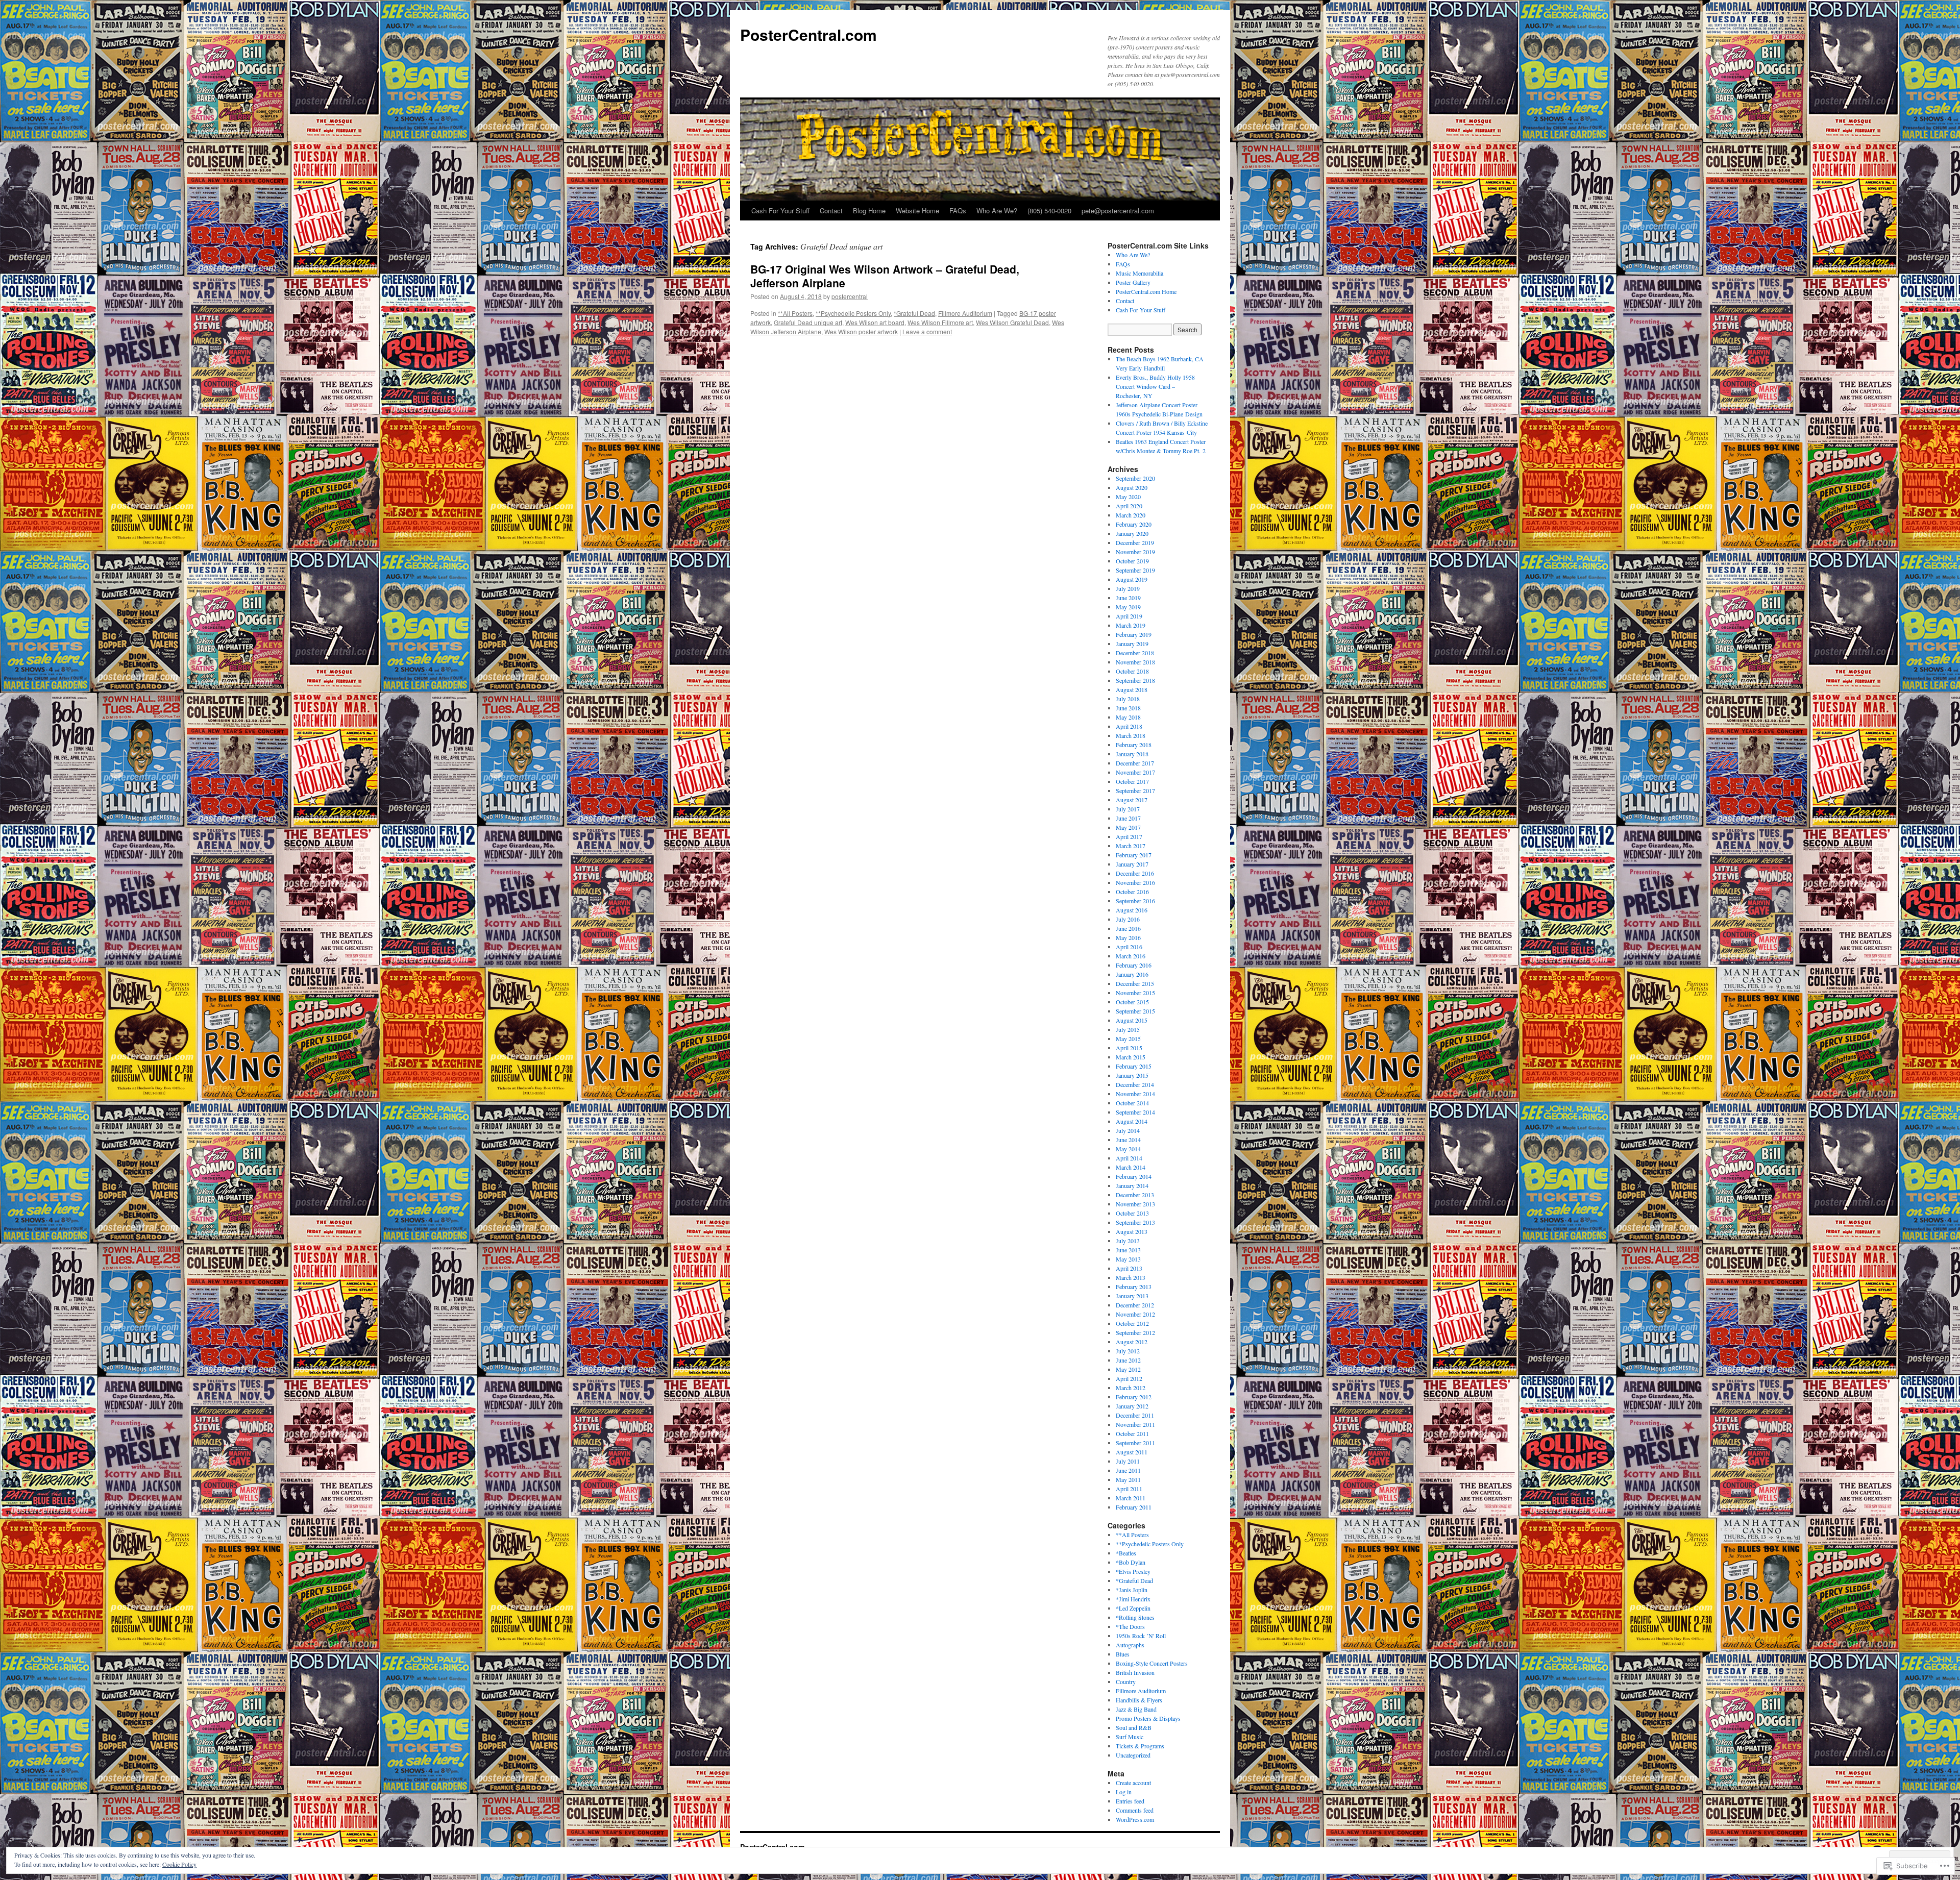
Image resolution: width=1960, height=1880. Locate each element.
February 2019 (1134, 634)
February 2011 (1134, 1507)
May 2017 (1128, 827)
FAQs (958, 211)
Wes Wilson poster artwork (861, 331)
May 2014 (1128, 1149)
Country (1126, 1681)
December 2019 (1135, 542)
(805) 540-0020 (1049, 211)
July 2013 (1128, 1241)
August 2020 (1132, 487)
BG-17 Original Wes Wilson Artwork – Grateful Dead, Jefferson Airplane (885, 276)
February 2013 (1134, 1287)
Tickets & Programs (1140, 1746)
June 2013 (1128, 1250)
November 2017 (1135, 772)
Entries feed (1130, 1801)
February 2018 (1134, 745)
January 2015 (1132, 1075)
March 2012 (1131, 1388)
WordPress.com (1135, 1819)
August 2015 (1132, 1020)
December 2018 (1135, 653)
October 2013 (1132, 1213)
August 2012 (1132, 1342)
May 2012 (1128, 1369)
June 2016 (1128, 928)
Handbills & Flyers (1139, 1700)
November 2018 (1135, 662)
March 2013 (1131, 1277)
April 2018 (1129, 726)
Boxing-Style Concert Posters (1152, 1663)
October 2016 (1132, 892)
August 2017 (1132, 800)
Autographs (1130, 1645)
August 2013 (1132, 1231)
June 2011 (1128, 1470)
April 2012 (1129, 1378)
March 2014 (1131, 1167)
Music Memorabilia (1140, 273)
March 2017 (1131, 846)
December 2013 (1135, 1195)
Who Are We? (997, 211)
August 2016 (1132, 910)
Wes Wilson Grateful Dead (1012, 322)
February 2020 (1134, 524)
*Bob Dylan (1131, 1562)
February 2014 (1134, 1176)
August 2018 (1132, 689)
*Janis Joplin (1132, 1590)
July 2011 (1128, 1461)
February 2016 (1134, 965)
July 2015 (1128, 1029)
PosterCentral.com (808, 34)
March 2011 (1131, 1498)
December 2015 (1135, 983)
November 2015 (1135, 993)
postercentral (850, 296)
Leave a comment (927, 331)
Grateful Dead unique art (808, 322)
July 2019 (1128, 588)
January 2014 (1132, 1185)
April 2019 (1129, 616)
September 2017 (1135, 790)
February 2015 (1134, 1066)
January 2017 (1132, 864)
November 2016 (1135, 882)
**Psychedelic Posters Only (853, 313)
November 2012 (1135, 1314)
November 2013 (1135, 1204)
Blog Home (869, 211)
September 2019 (1135, 570)
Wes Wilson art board (875, 322)
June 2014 (1128, 1140)
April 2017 (1129, 836)
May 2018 (1128, 717)
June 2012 (1128, 1360)
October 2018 (1132, 671)
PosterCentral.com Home (1146, 291)
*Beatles (1126, 1553)
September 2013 (1135, 1222)
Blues (1123, 1654)
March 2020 (1131, 515)
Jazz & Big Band (1136, 1709)
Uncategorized (1133, 1755)
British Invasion (1135, 1672)
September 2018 (1135, 680)
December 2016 (1135, 873)
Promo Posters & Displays (1148, 1718)
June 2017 (1128, 818)
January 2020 (1132, 533)
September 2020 (1135, 478)
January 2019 (1132, 644)
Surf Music (1130, 1737)
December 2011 (1135, 1415)
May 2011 (1128, 1479)
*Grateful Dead (914, 313)
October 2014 (1132, 1103)
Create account (1133, 1783)
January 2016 (1132, 974)
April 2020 (1129, 506)
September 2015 (1135, 1011)
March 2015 (1131, 1057)
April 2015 (1129, 1048)
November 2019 (1135, 552)
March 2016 (1131, 956)
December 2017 (1135, 763)
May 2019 (1128, 607)
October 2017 (1132, 781)
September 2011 (1135, 1443)
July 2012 (1128, 1351)
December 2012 (1135, 1305)
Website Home (917, 211)
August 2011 (1132, 1452)
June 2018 (1128, 708)
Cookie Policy (179, 1864)
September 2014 (1135, 1112)
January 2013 (1132, 1296)
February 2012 (1134, 1397)
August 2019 (1132, 579)
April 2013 (1129, 1268)
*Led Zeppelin (1133, 1608)
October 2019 (1132, 561)
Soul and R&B (1134, 1727)
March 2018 (1131, 735)
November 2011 (1135, 1424)
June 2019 (1128, 598)
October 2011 (1132, 1433)
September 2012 (1135, 1332)
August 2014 (1132, 1121)
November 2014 (1135, 1094)
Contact (831, 211)
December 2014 (1135, 1084)
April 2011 (1129, 1489)
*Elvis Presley (1133, 1571)
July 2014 (1128, 1130)
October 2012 (1132, 1323)
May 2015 (1128, 1038)
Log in (1124, 1792)
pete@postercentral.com (1118, 211)
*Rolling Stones (1135, 1617)
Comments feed (1135, 1810)
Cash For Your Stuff (780, 211)
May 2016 (1128, 937)
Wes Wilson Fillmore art (940, 322)
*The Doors (1130, 1626)
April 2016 (1129, 947)
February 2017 (1134, 855)
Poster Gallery (1133, 282)
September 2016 (1135, 901)
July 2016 (1128, 919)
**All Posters (795, 313)
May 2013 (1128, 1259)
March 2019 (1131, 625)
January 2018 (1132, 754)
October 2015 (1132, 1002)
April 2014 (1129, 1158)
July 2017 (1128, 809)
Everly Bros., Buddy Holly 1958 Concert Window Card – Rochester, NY (1155, 386)
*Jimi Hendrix (1133, 1599)
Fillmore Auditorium (965, 313)
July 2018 (1128, 699)
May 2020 (1128, 497)
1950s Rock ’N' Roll (1141, 1636)
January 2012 (1132, 1406)
